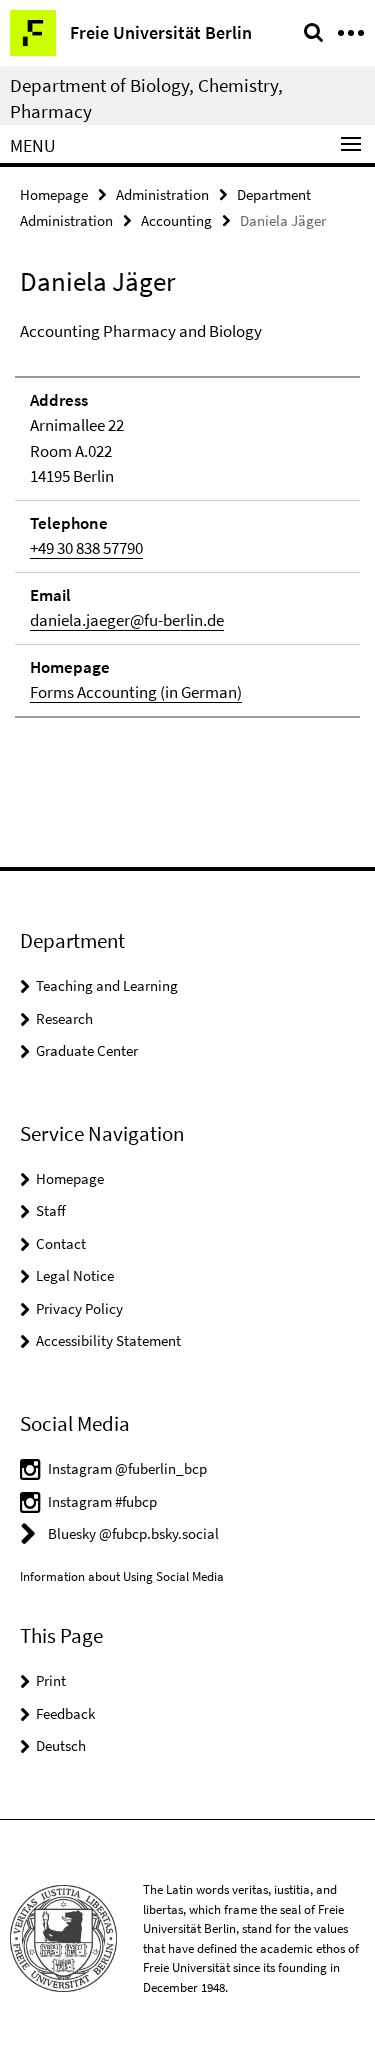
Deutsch (61, 1745)
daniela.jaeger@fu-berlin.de (127, 620)
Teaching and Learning (107, 985)
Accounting (176, 220)
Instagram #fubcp (102, 1501)
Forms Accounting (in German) (136, 692)
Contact (61, 1243)
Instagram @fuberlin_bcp (127, 1468)
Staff (51, 1210)
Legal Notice (75, 1275)
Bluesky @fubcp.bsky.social (133, 1533)
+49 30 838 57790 (86, 548)
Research (64, 1018)
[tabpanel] (187, 518)
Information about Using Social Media (122, 1576)
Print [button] (51, 1680)
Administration (162, 194)
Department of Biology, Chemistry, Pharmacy (146, 98)
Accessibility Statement (108, 1340)
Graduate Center (87, 1050)
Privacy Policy (79, 1308)
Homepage (54, 194)
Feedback (65, 1713)
